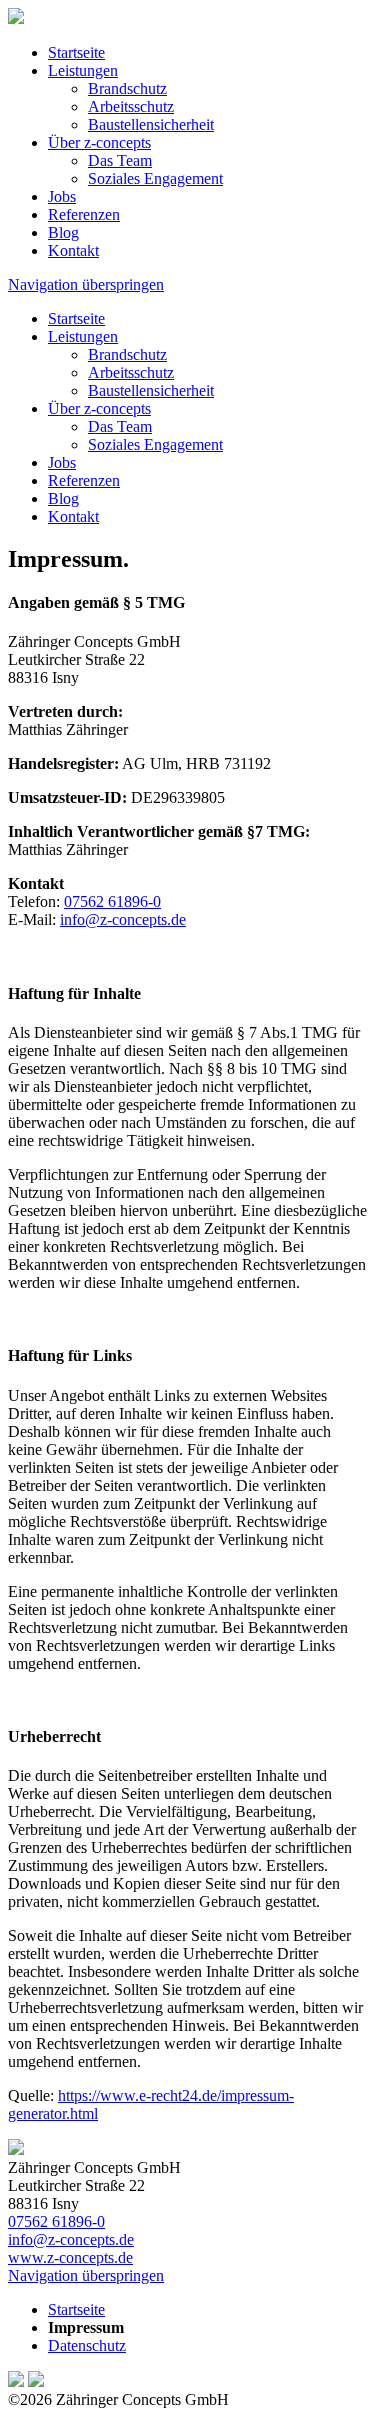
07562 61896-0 (112, 901)
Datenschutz (87, 2345)
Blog (63, 232)
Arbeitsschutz (131, 106)
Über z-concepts (99, 142)
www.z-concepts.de (70, 2257)
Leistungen (83, 70)
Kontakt (73, 250)
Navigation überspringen (86, 284)
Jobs (62, 196)
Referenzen (84, 214)
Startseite (76, 52)
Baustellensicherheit (151, 124)
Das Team (120, 160)
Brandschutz (127, 88)
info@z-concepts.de (123, 919)
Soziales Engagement (155, 178)
